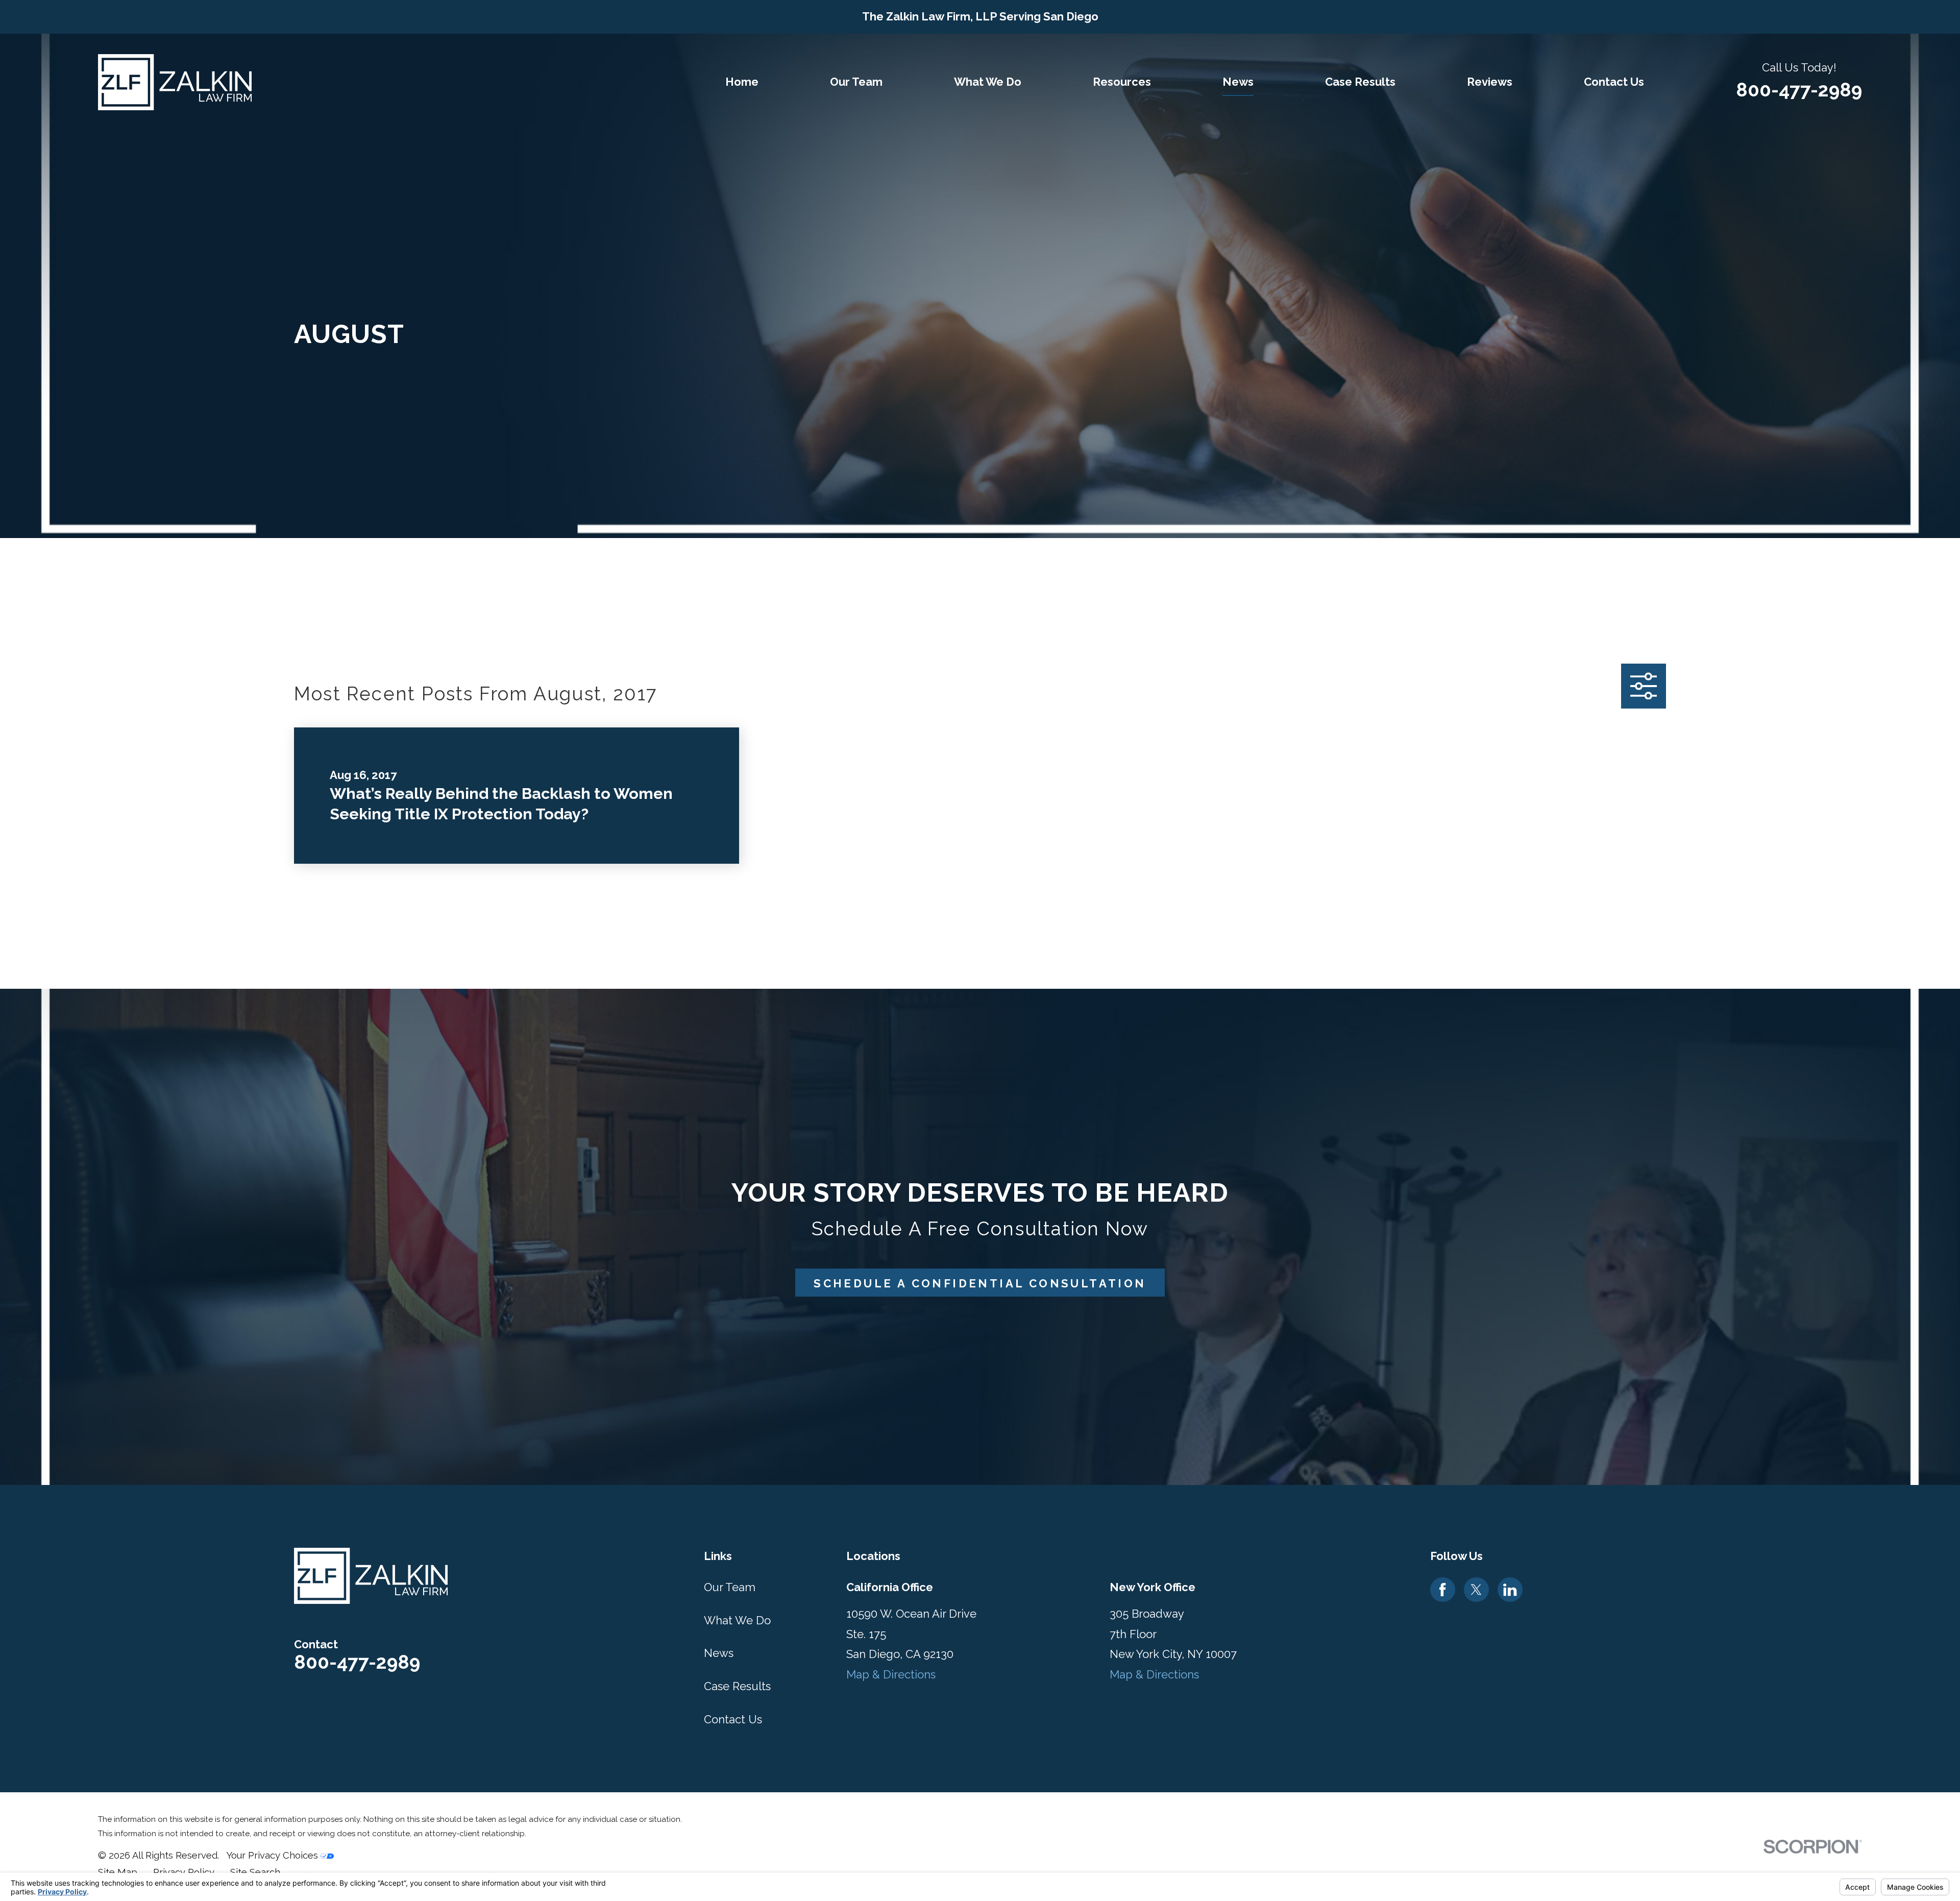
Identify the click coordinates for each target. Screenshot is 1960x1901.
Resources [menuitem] (1122, 82)
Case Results (737, 1686)
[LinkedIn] (1510, 1590)
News (719, 1653)
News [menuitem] (1238, 82)
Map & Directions (891, 1674)
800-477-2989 (1799, 90)
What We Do (737, 1620)
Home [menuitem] (742, 82)
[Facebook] (1442, 1590)
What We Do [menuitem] (988, 82)
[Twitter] (1476, 1590)
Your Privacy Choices (273, 1855)
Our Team (730, 1587)
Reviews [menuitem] (1490, 82)
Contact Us (733, 1719)
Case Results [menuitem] (1360, 82)
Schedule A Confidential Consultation (980, 1283)
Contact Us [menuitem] (1614, 82)
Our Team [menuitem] (856, 82)
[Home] (175, 82)
